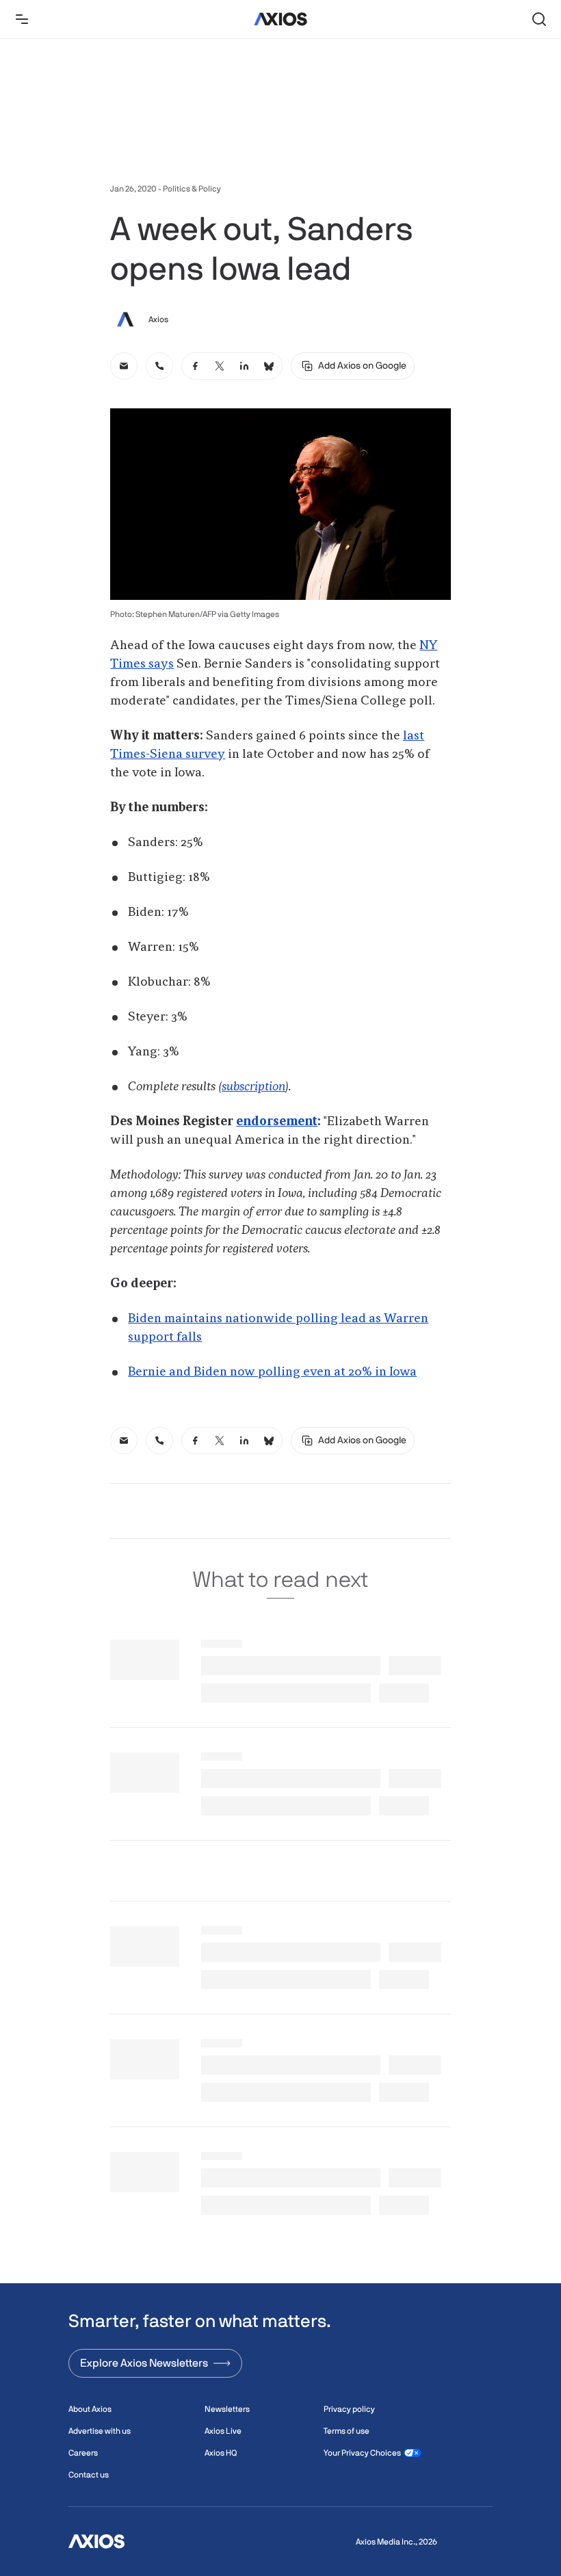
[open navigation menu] (22, 19)
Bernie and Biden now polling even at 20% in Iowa (272, 1372)
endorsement (277, 1122)
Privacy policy (349, 2409)
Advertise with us (100, 2431)
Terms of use (347, 2431)
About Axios (90, 2409)
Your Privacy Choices (362, 2453)
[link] (124, 366)
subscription (253, 1087)
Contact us (89, 2475)
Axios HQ (221, 2453)
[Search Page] (539, 19)
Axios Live (223, 2431)
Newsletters (227, 2409)
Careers (83, 2453)
